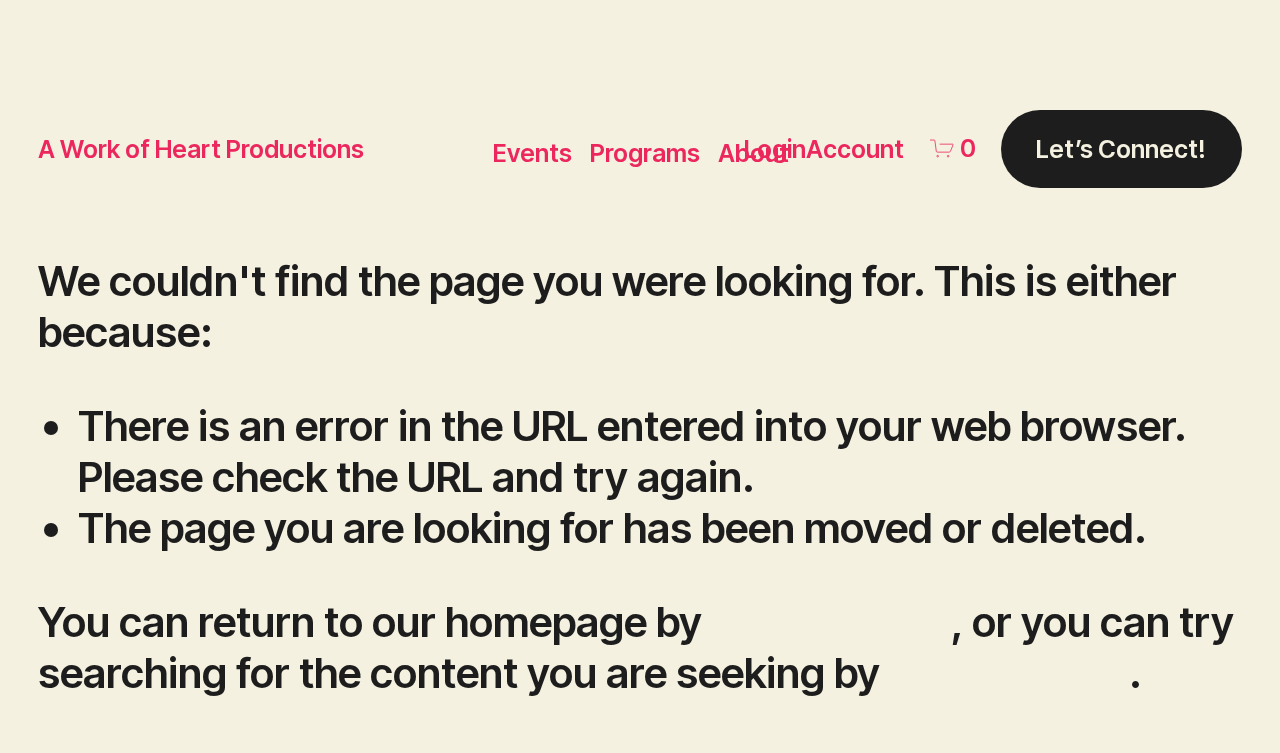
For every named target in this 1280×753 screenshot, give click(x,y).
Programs (645, 153)
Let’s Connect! (1121, 149)
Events (532, 153)
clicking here (831, 621)
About (753, 153)
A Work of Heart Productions (201, 149)
